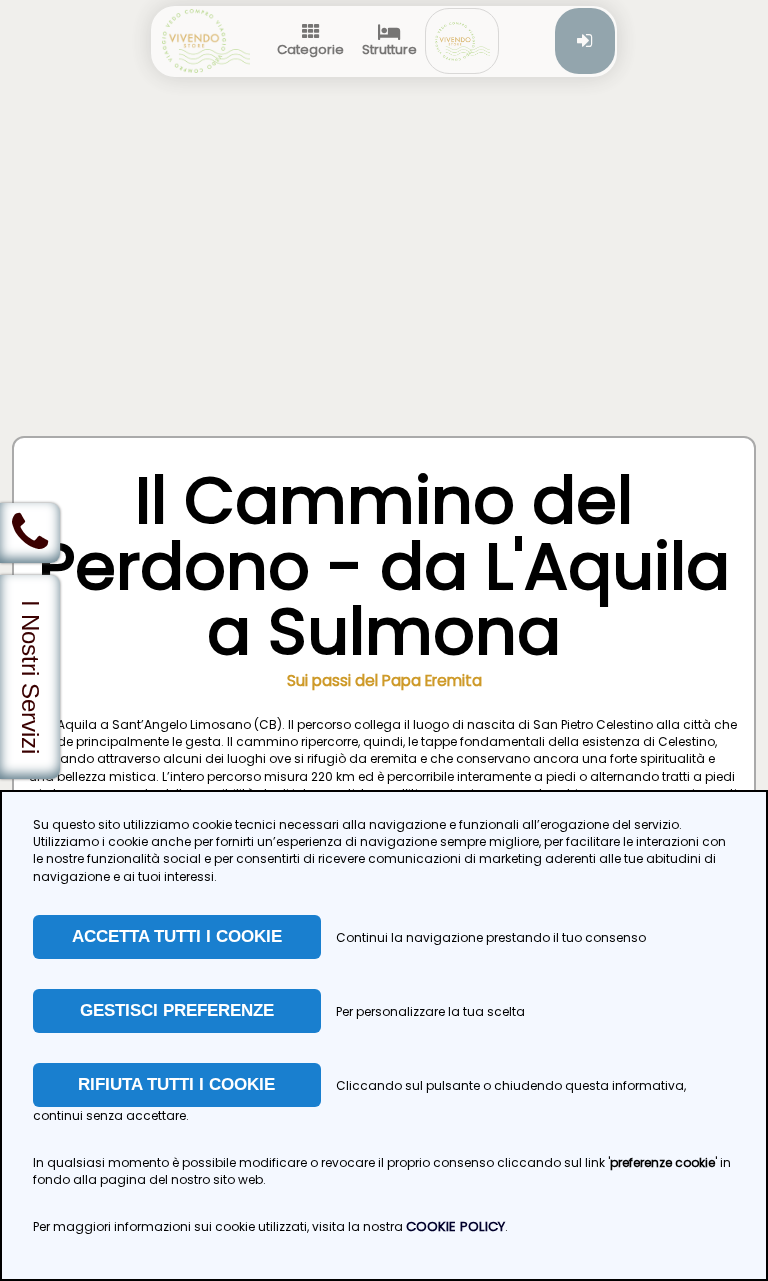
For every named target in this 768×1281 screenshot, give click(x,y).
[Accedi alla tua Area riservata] (585, 41)
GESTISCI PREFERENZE (177, 1010)
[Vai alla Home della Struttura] (462, 41)
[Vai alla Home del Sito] (205, 41)
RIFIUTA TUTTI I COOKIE (176, 1084)
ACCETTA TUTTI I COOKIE (177, 936)
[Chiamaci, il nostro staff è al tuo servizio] (30, 533)
